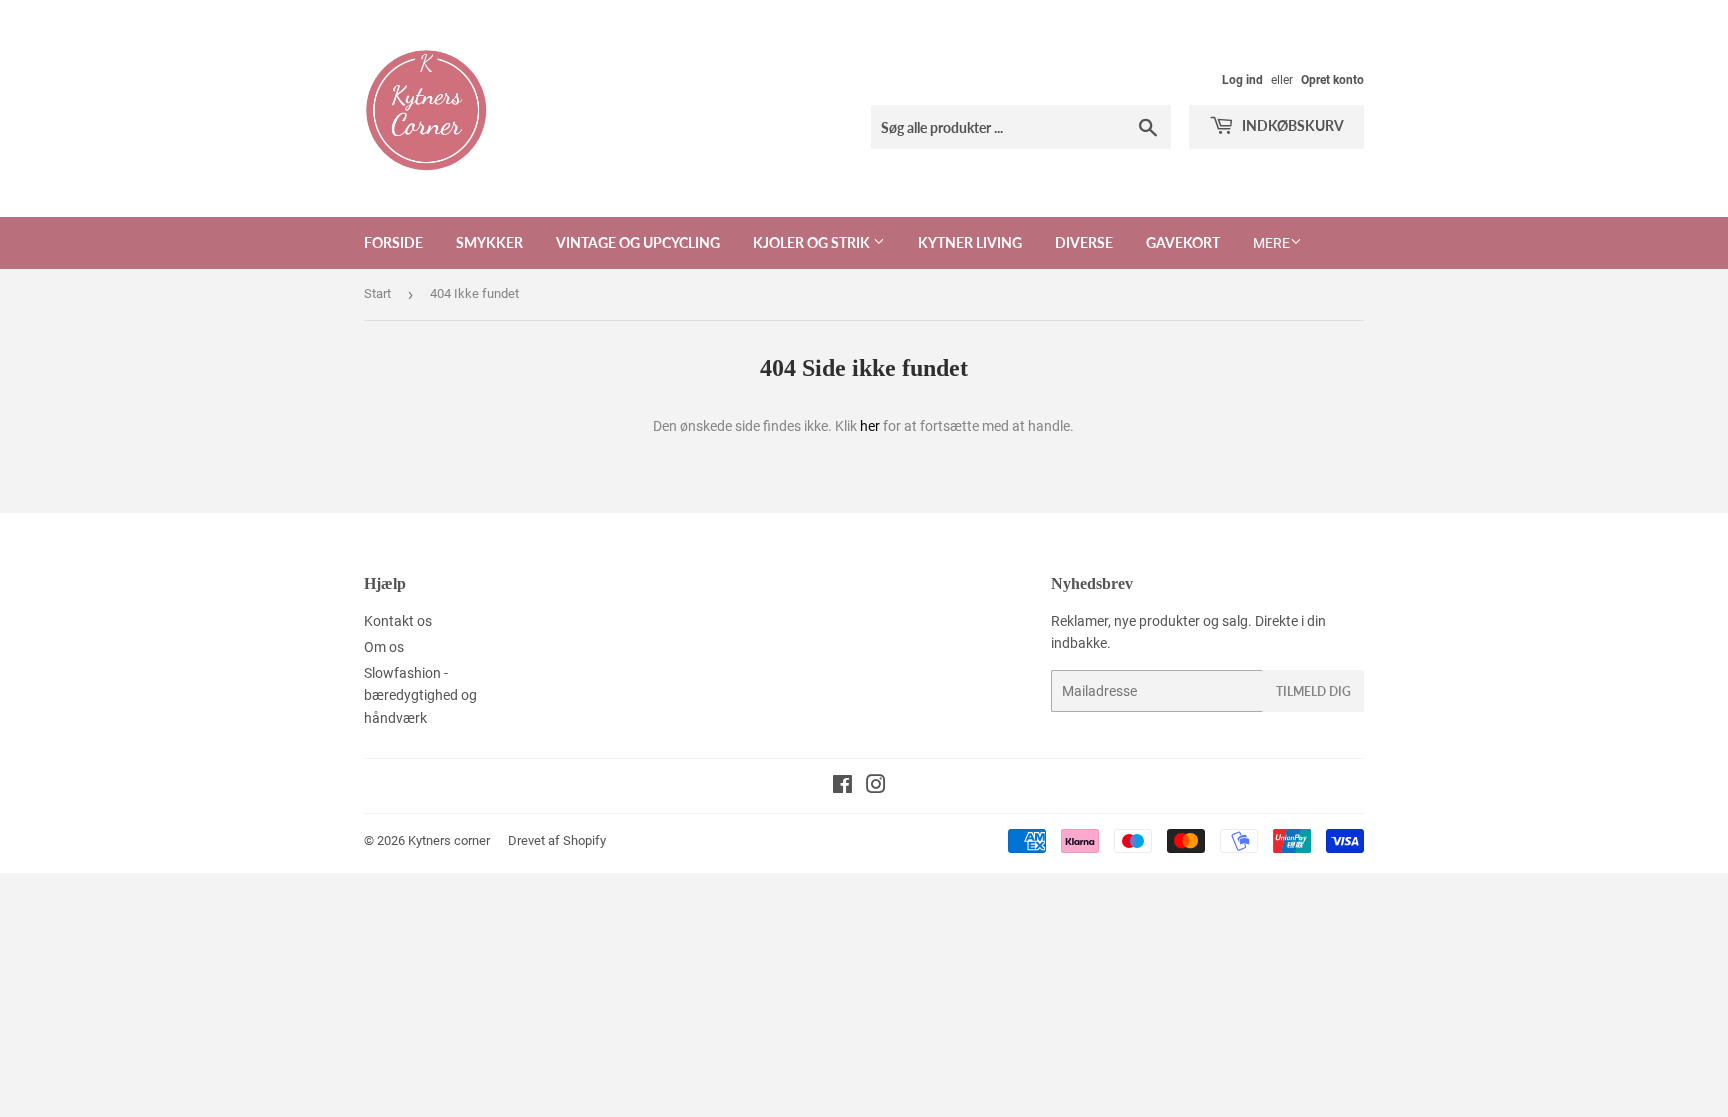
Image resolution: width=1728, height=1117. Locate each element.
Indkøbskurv (1291, 125)
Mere (1271, 243)
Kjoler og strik (813, 242)
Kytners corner (449, 840)
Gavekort (1183, 242)
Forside (393, 242)
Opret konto (1332, 80)
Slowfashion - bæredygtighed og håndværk (420, 695)
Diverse (1084, 242)
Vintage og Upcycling (638, 242)
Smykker (489, 242)
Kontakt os (398, 621)
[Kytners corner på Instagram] (876, 787)
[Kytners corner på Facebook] (842, 787)
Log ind (1242, 80)
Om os (384, 647)
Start (377, 293)
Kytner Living (970, 242)
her (870, 426)
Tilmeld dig (1313, 691)
